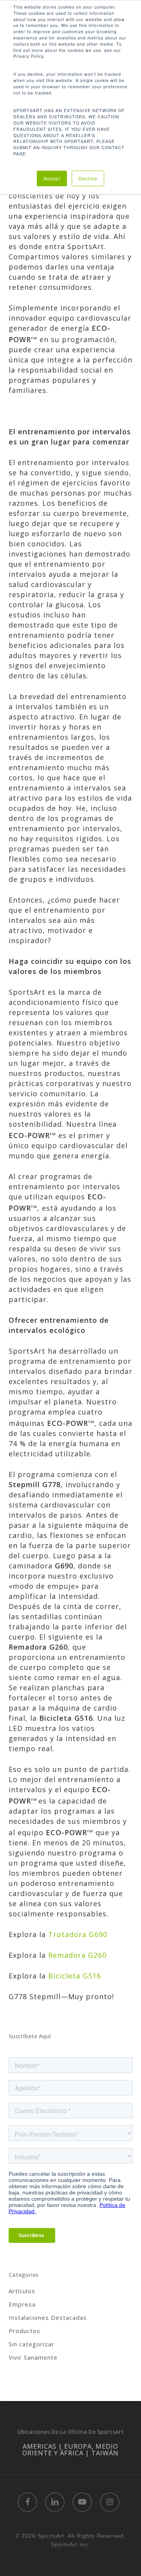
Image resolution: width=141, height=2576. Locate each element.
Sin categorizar (32, 2344)
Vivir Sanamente (33, 2357)
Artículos (22, 2291)
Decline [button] (88, 178)
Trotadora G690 (79, 1934)
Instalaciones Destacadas (48, 2317)
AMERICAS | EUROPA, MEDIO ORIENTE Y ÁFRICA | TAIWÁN (70, 2449)
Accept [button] (52, 178)
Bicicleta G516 (75, 1976)
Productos (24, 2331)
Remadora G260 (77, 1955)
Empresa (22, 2304)
